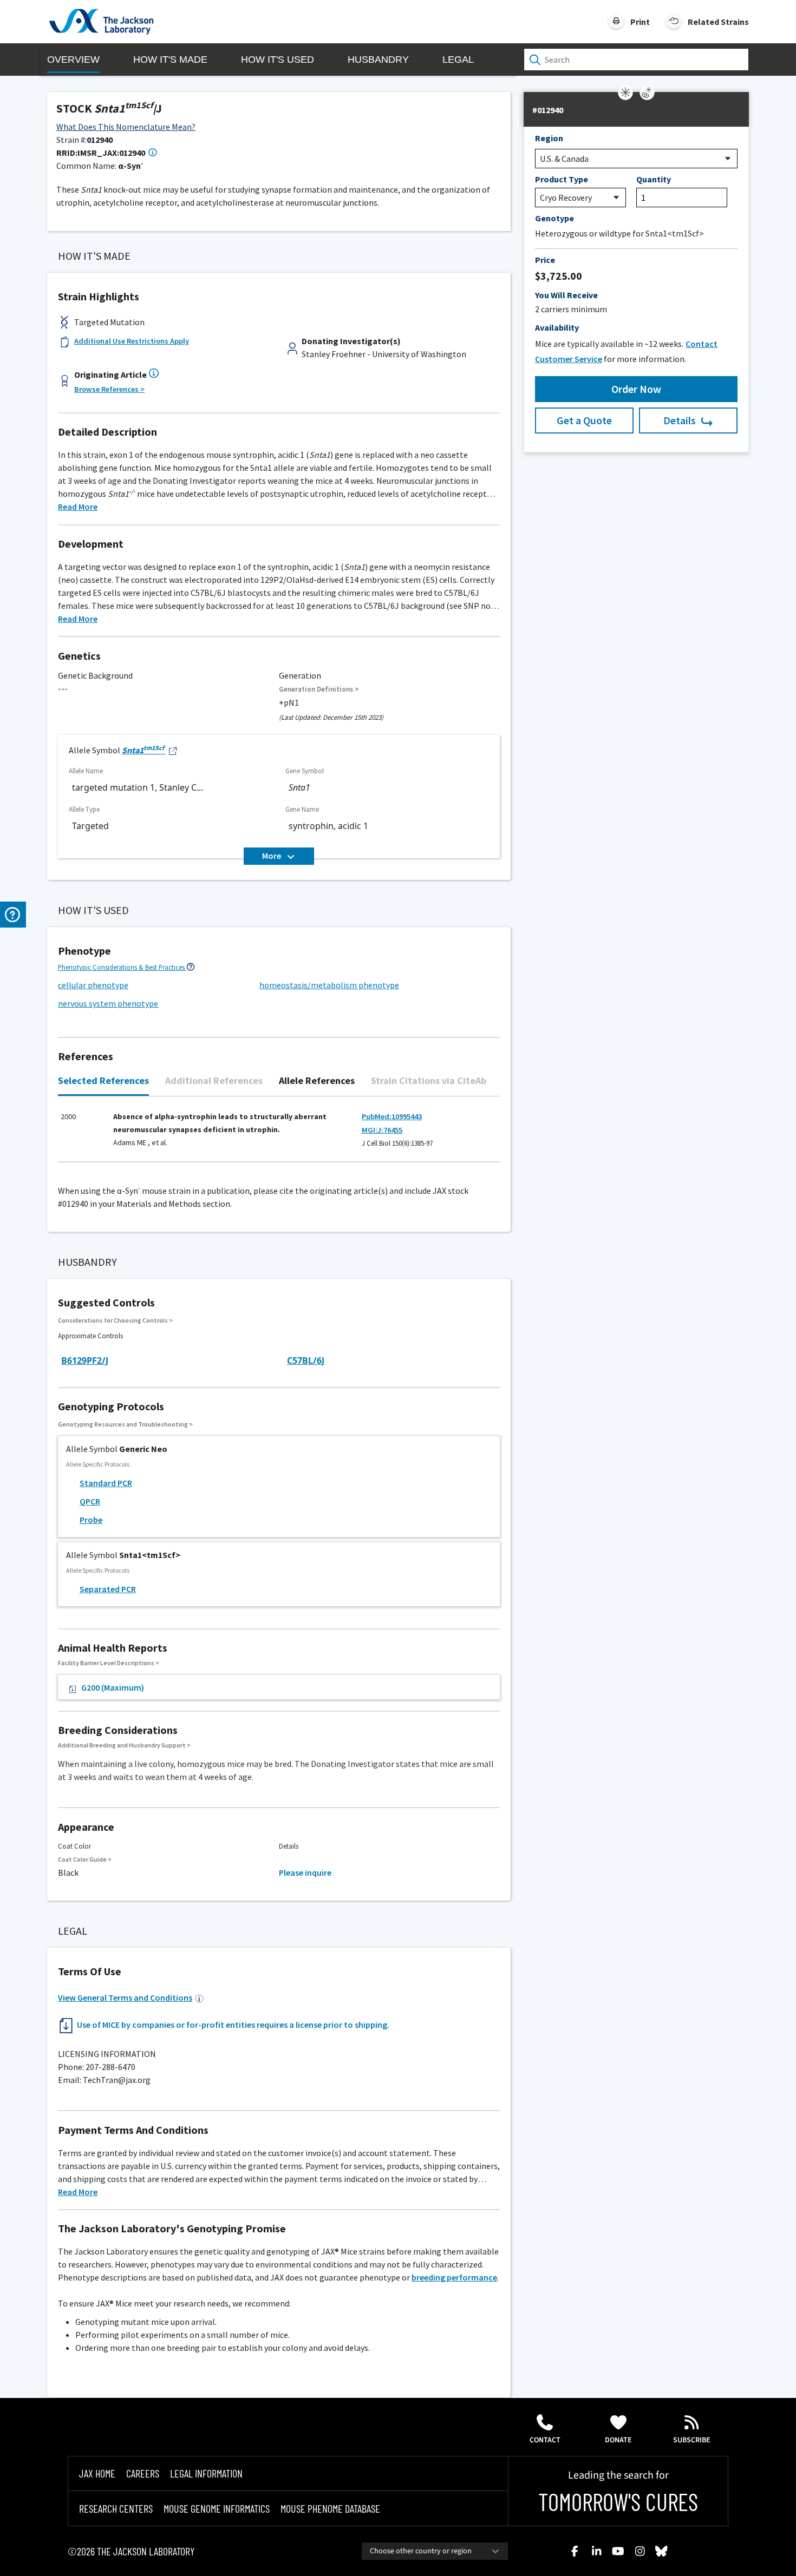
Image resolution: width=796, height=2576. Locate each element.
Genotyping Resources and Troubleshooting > (125, 1424)
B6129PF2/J (85, 1361)
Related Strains (718, 22)
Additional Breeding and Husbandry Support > (124, 1745)
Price (545, 260)
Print (640, 22)
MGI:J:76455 (382, 1130)
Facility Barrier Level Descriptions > (109, 1663)
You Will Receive (566, 295)
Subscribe (692, 2440)
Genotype (554, 218)
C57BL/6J (306, 1361)
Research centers (116, 2508)
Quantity (654, 179)
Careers (143, 2473)
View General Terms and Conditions (125, 1997)
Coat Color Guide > (85, 1859)
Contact (545, 2440)
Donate (618, 2440)
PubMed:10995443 (392, 1116)
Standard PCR (106, 1483)
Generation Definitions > (319, 689)
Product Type (562, 179)
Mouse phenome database (330, 2508)
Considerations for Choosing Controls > (115, 1320)
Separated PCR (108, 1589)
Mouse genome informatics (217, 2508)
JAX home (97, 2473)
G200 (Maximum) (113, 1687)
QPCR (90, 1501)
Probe (91, 1520)
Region (549, 138)
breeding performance (454, 2277)
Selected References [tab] (103, 1080)
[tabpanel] (279, 1135)
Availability (557, 327)
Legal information (206, 2473)
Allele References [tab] (317, 1080)
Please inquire (305, 1872)
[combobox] (435, 2551)
